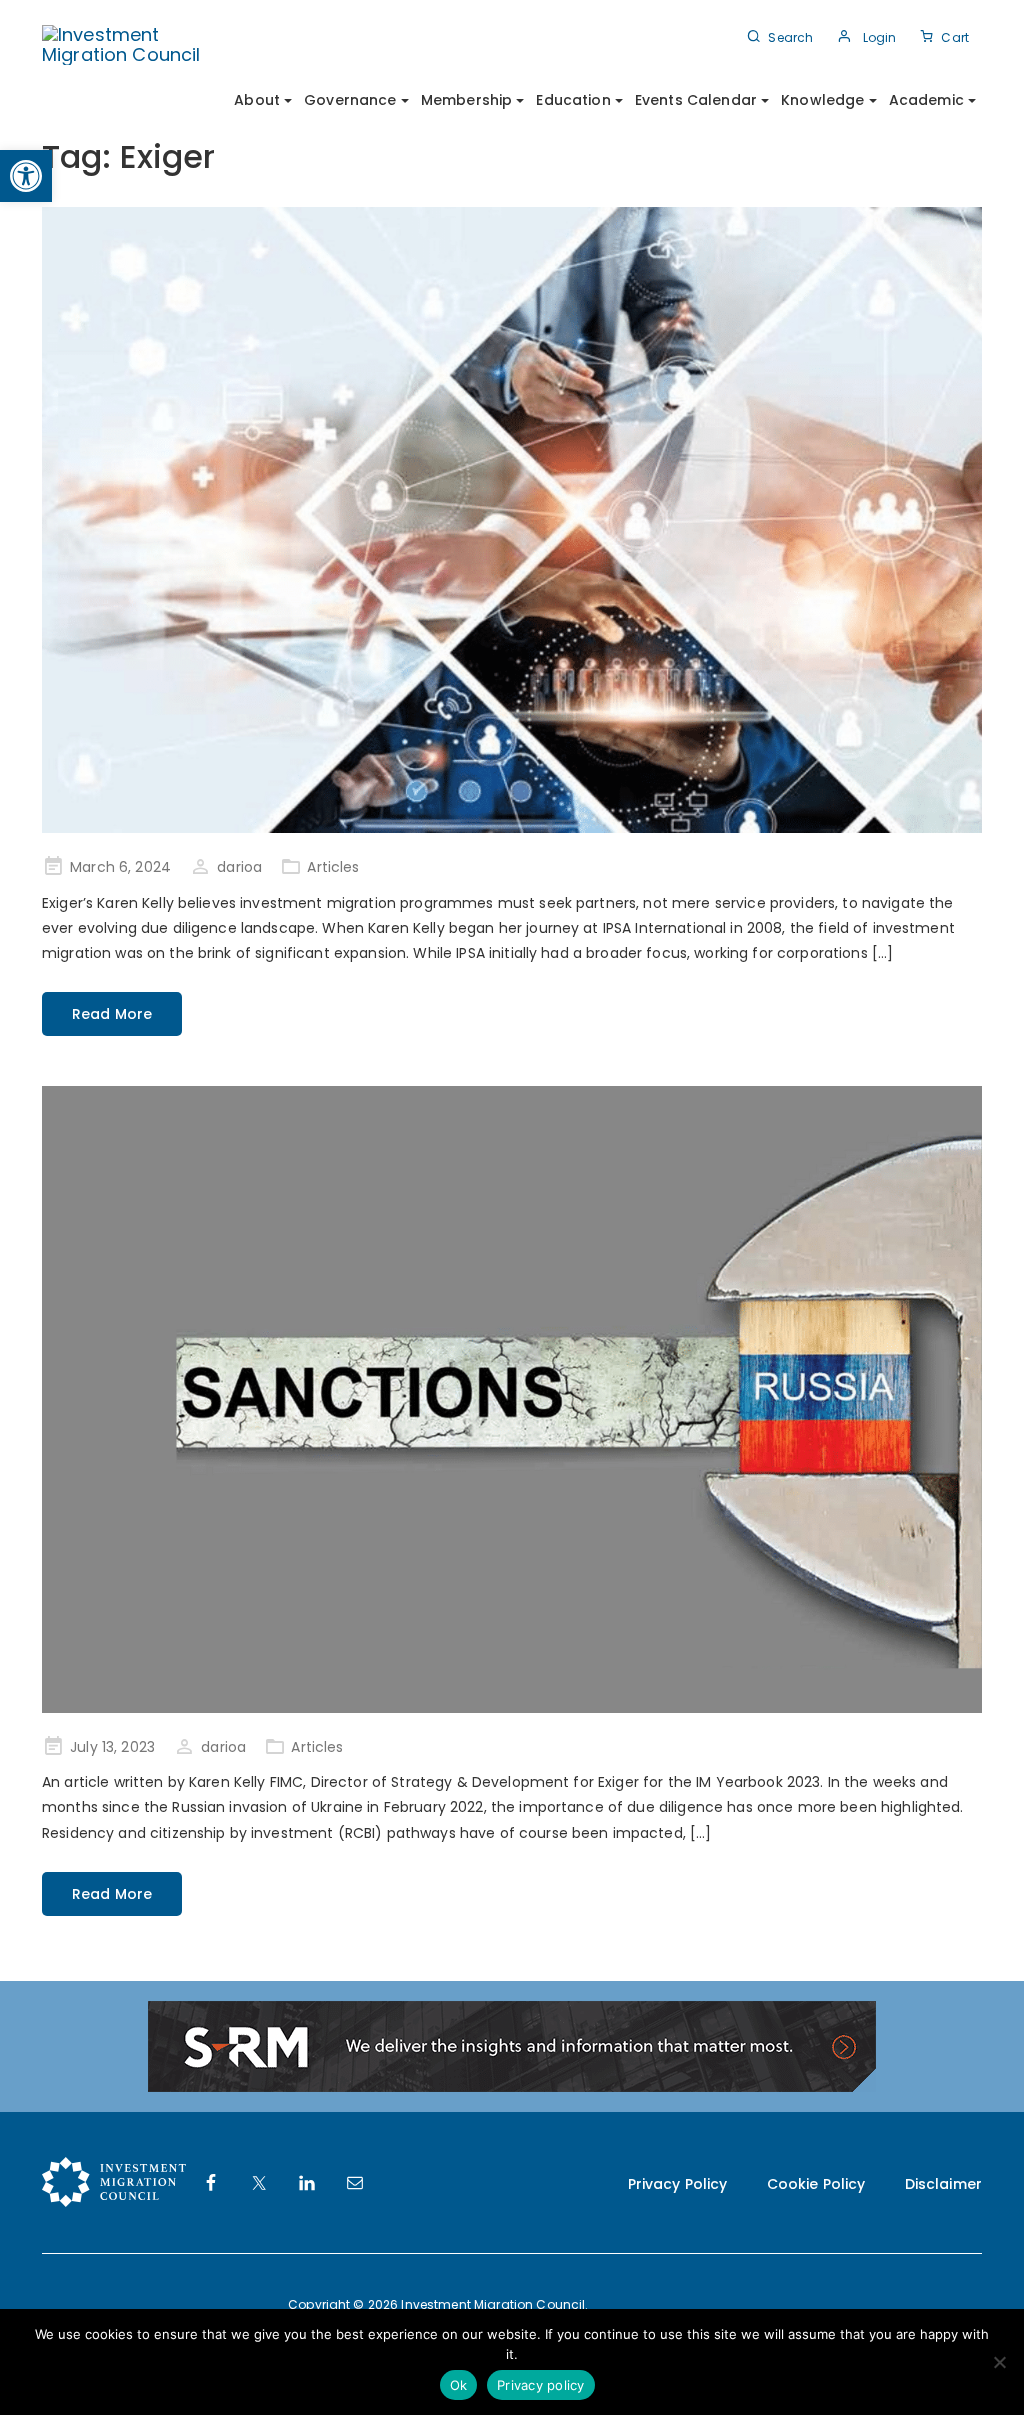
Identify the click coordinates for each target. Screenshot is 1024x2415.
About (257, 100)
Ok (459, 2385)
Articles (333, 867)
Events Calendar (696, 100)
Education (573, 100)
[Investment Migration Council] (134, 43)
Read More (112, 1014)
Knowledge (822, 100)
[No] (999, 2362)
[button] (26, 176)
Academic (926, 100)
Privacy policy (541, 2385)
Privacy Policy (678, 2184)
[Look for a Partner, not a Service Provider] (512, 520)
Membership (466, 100)
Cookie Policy (816, 2184)
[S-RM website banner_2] (512, 2045)
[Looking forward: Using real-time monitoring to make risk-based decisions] (512, 1399)
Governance (350, 100)
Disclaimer (943, 2184)
